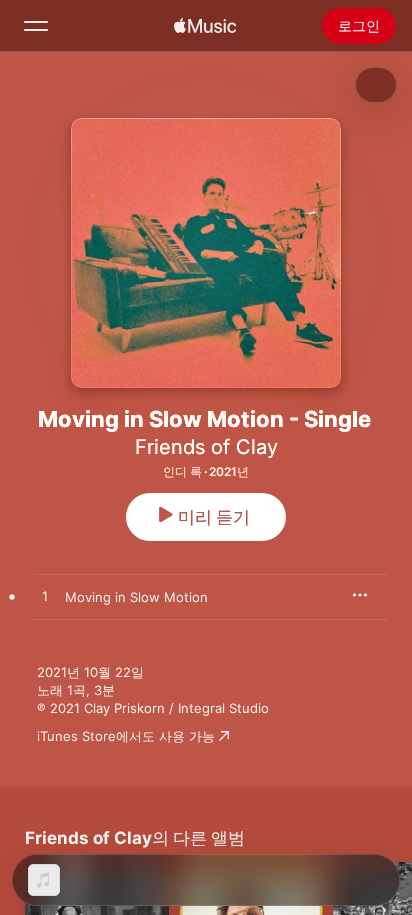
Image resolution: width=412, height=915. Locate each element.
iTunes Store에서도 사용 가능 (126, 736)
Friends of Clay (206, 447)
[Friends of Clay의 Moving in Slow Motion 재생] (45, 597)
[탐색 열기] (36, 26)
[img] (205, 26)
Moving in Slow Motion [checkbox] (136, 597)
